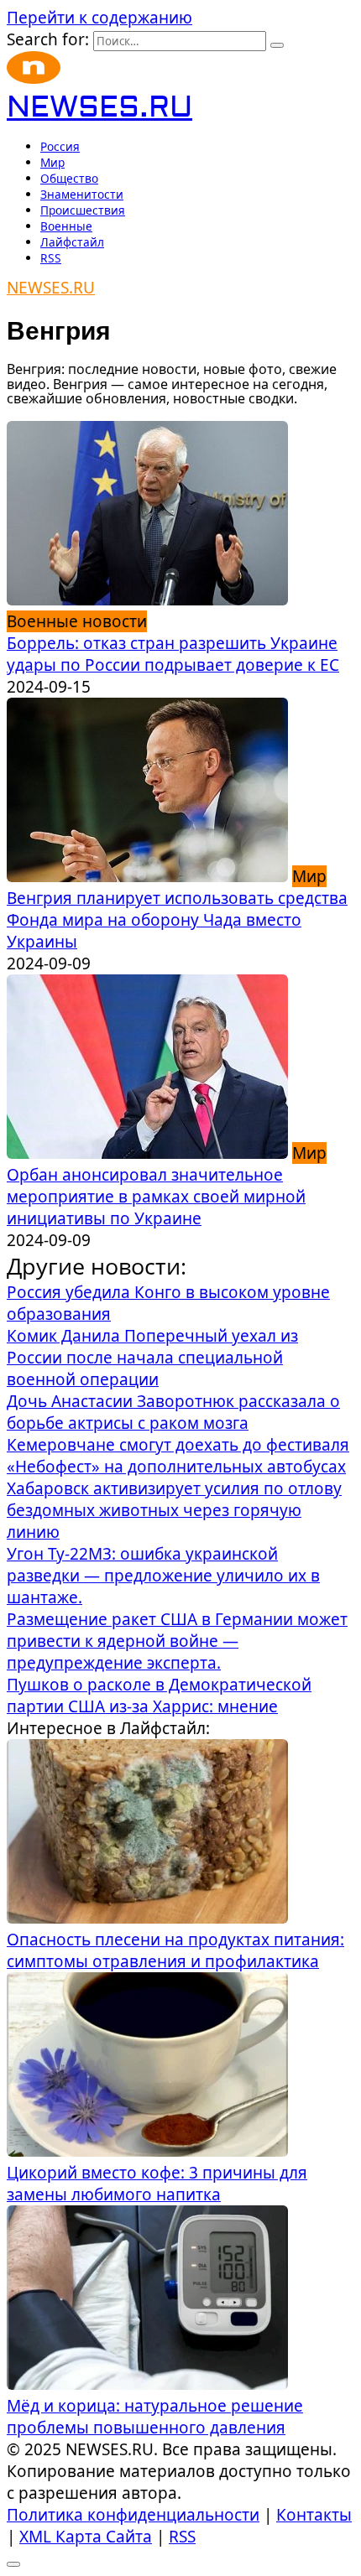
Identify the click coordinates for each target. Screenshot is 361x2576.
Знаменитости (82, 194)
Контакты (314, 2515)
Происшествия (83, 210)
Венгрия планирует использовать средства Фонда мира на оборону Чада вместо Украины (177, 920)
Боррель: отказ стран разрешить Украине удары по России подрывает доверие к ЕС (173, 654)
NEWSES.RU (99, 108)
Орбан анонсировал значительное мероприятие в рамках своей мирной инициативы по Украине (156, 1197)
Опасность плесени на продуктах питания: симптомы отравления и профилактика (175, 1950)
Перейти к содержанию (99, 18)
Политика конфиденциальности (133, 2515)
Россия (60, 146)
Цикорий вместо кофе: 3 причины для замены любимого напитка (157, 2184)
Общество (69, 178)
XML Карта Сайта (86, 2537)
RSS (51, 258)
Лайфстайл (72, 242)
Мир (52, 162)
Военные (66, 226)
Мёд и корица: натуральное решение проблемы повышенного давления (155, 2417)
